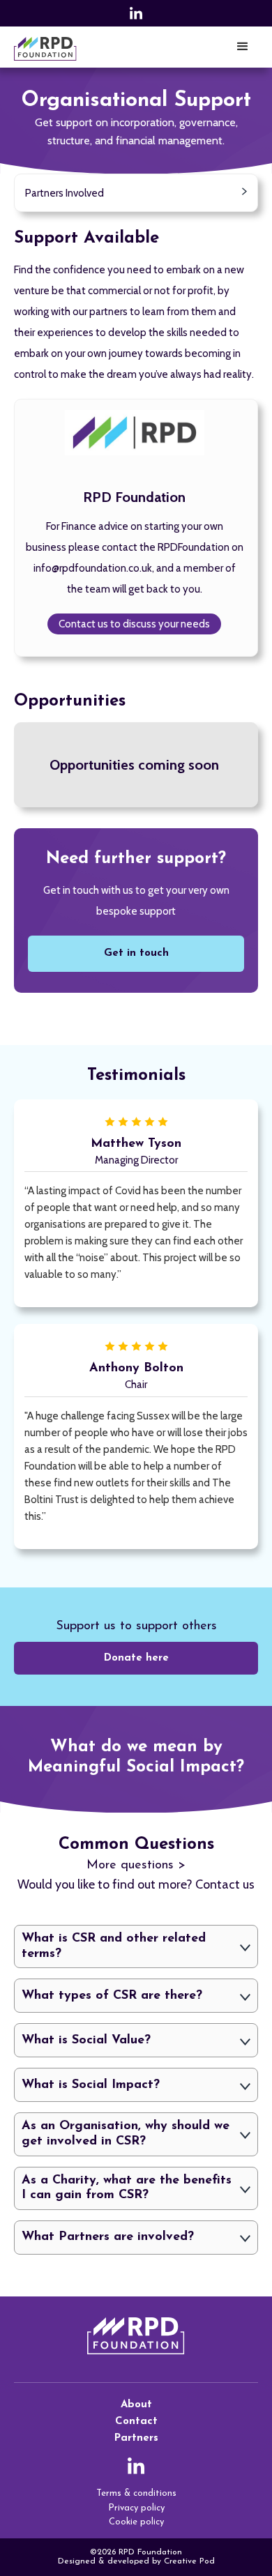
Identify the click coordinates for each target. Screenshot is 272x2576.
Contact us (225, 1884)
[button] (243, 47)
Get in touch (136, 953)
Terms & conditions (136, 2493)
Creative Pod (189, 2561)
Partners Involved (65, 193)
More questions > (136, 1866)
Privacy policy (136, 2508)
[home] (45, 47)
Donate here (136, 1658)
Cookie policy (136, 2522)
